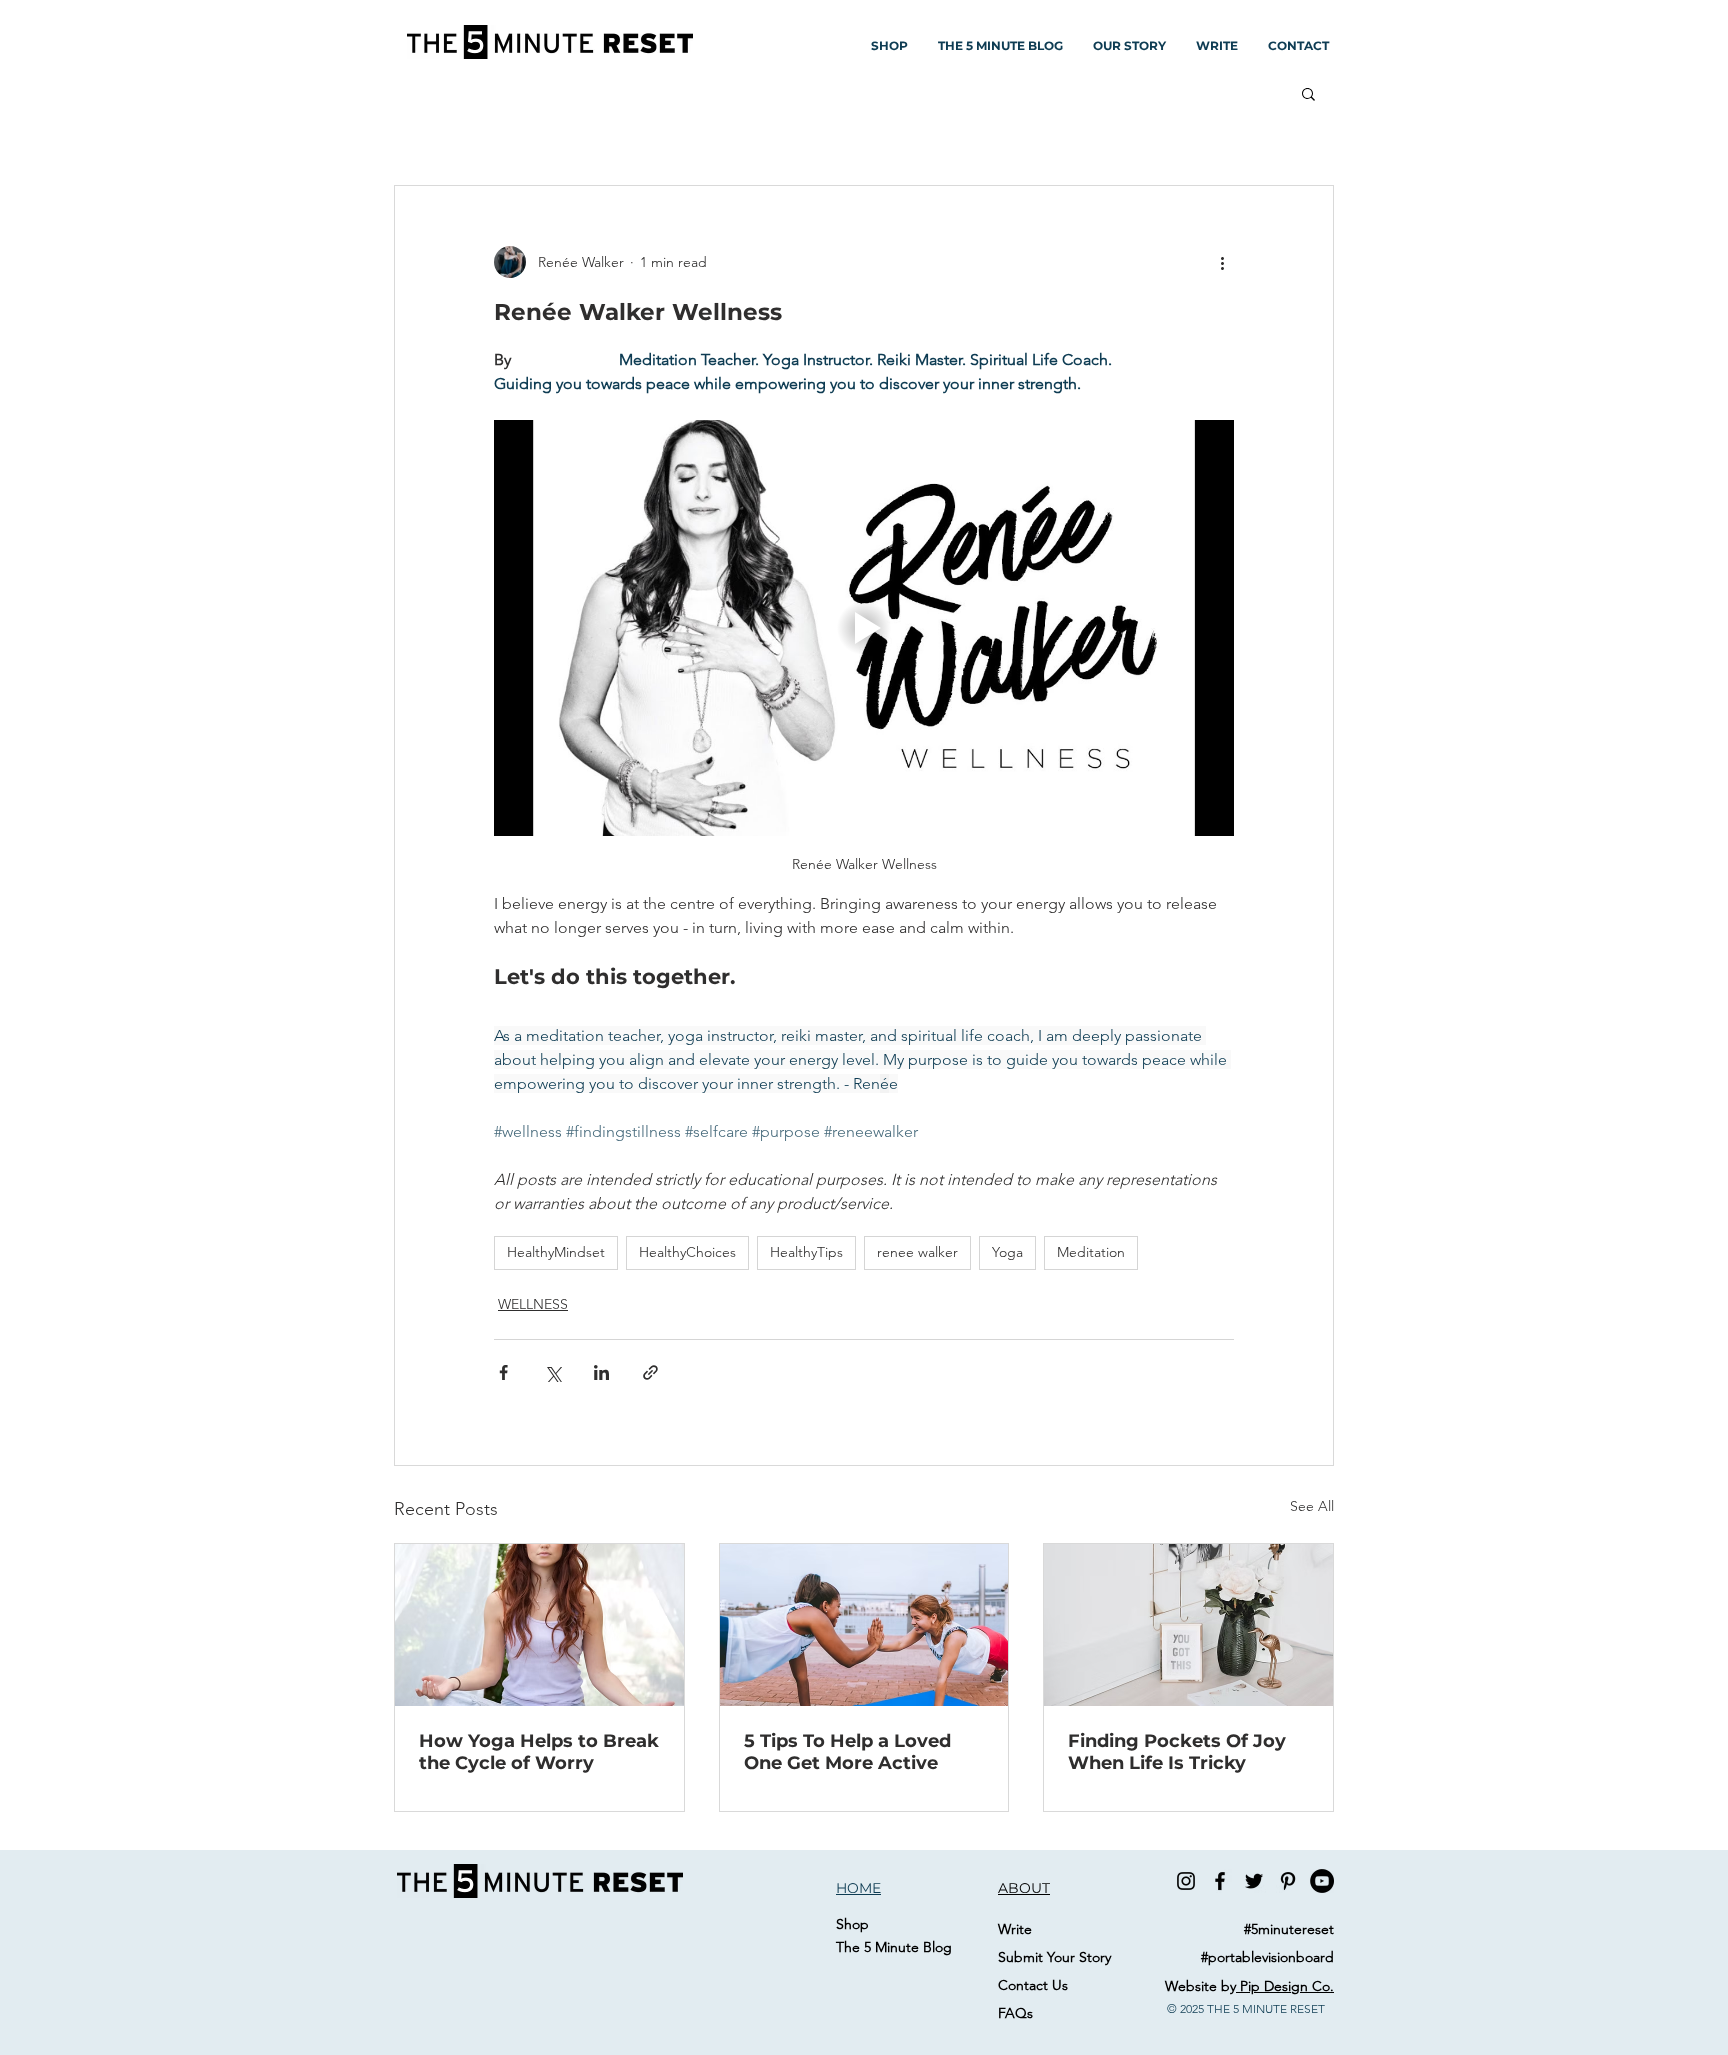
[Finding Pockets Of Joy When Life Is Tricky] (1188, 1625)
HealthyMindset (556, 1252)
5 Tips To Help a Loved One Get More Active (847, 1752)
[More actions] (1222, 262)
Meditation (1091, 1252)
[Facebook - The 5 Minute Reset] (1220, 1881)
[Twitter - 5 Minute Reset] (1254, 1881)
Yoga (1007, 1252)
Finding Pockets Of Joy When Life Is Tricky (1177, 1752)
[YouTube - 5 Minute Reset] (1322, 1881)
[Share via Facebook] (503, 1372)
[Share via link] (650, 1372)
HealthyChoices (687, 1252)
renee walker (917, 1252)
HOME (858, 1888)
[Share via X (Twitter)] (552, 1372)
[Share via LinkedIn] (601, 1372)
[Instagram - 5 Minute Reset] (1186, 1881)
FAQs (1015, 2013)
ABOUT (1024, 1888)
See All (1312, 1506)
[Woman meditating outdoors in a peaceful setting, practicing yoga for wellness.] (539, 1625)
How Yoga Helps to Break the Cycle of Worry (539, 1752)
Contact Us (1033, 1985)
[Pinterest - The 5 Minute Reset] (1288, 1881)
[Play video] (864, 628)
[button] (1308, 93)
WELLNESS (533, 1304)
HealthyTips (806, 1252)
